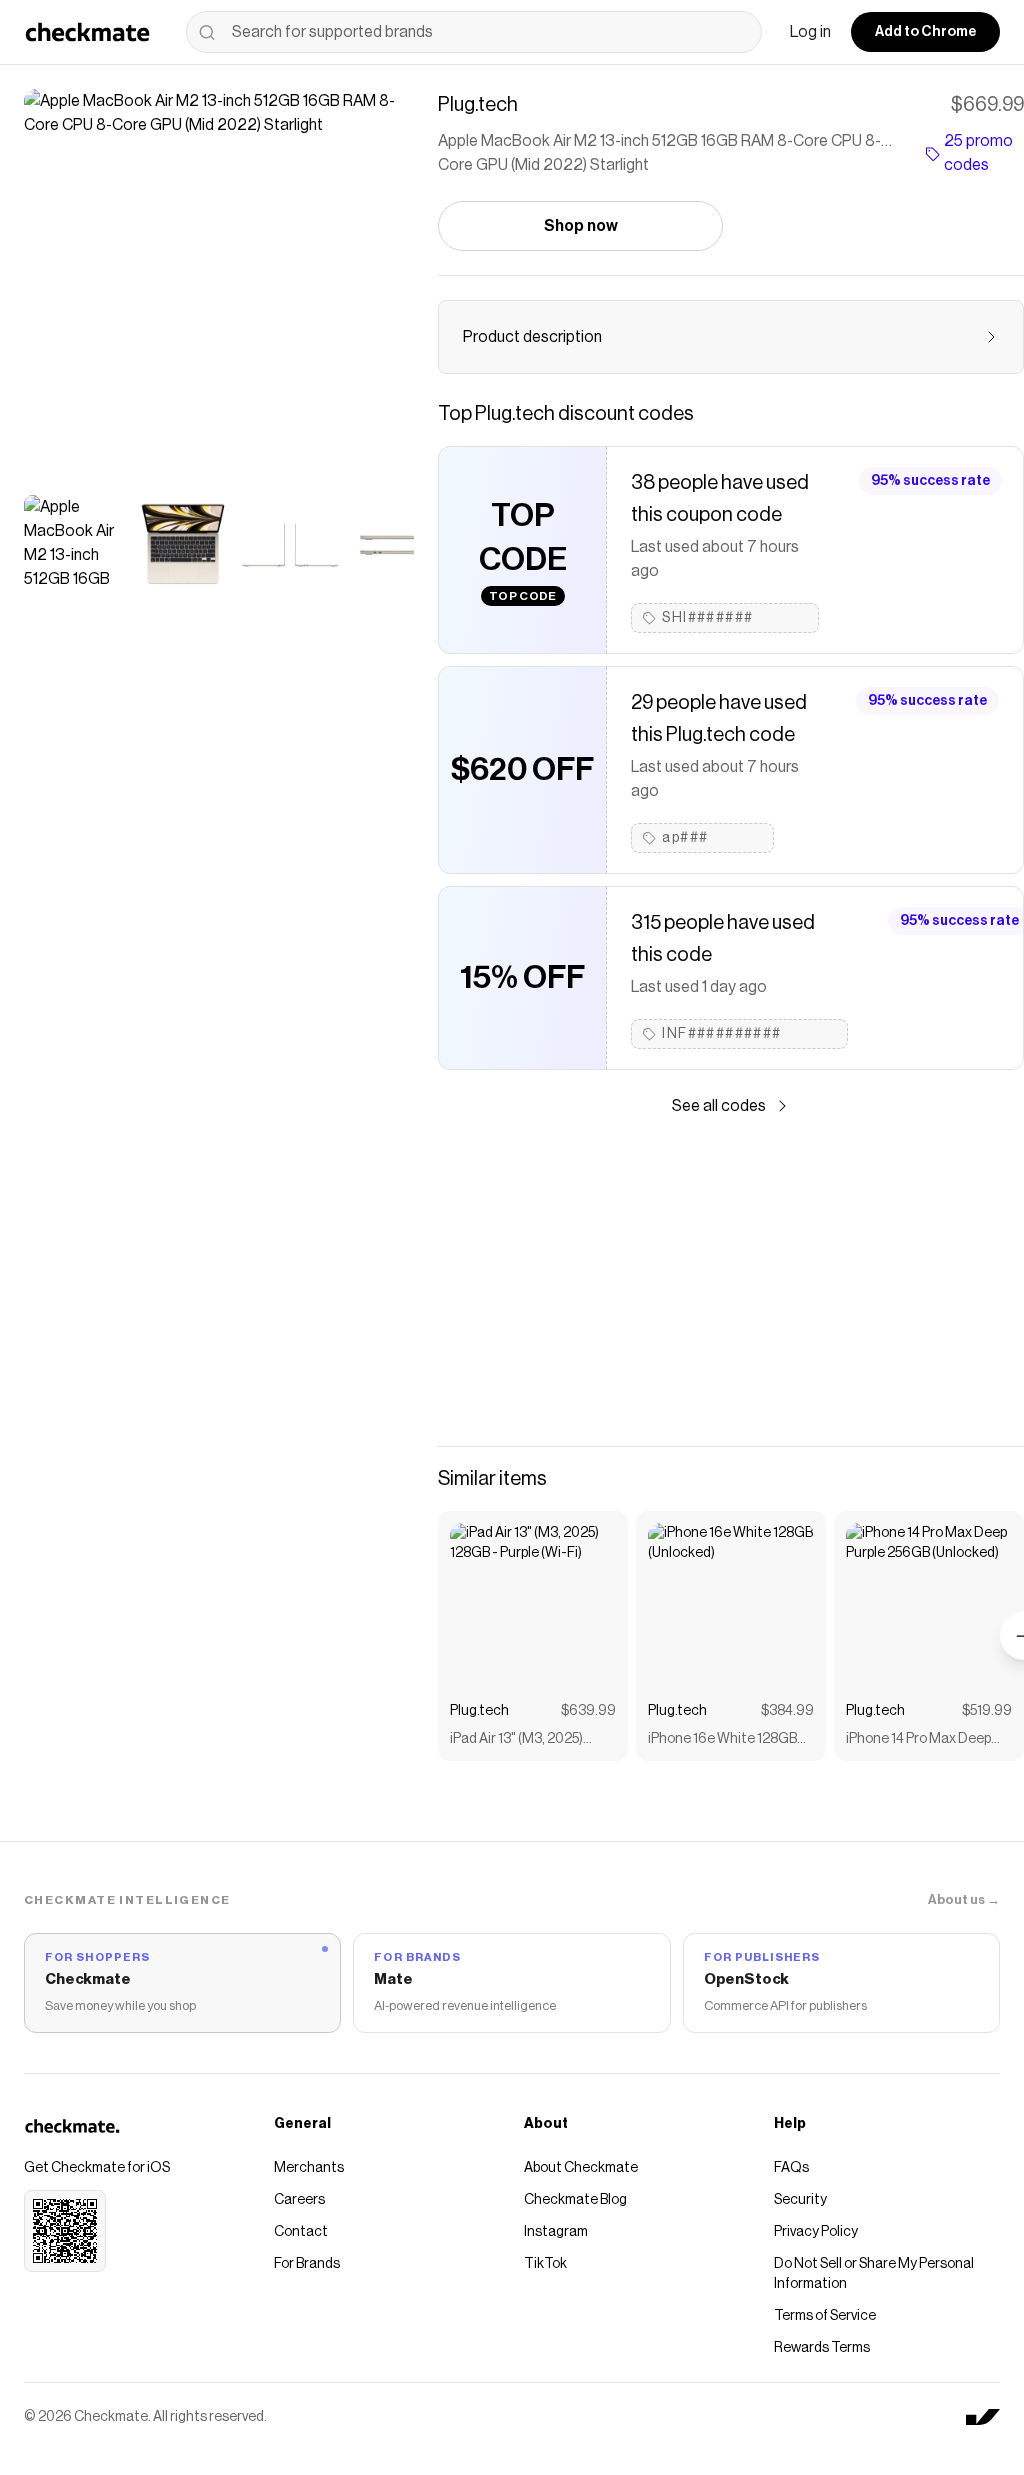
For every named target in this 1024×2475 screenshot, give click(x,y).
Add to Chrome (925, 32)
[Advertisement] (731, 1282)
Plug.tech (479, 1711)
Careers (299, 2200)
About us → (964, 1899)
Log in (810, 32)
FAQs (791, 2168)
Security (800, 2200)
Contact (301, 2232)
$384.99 (787, 1711)
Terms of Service (825, 2316)
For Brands (307, 2264)
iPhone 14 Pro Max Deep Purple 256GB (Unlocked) (922, 1740)
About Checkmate (581, 2168)
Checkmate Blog (575, 2200)
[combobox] (474, 32)
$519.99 (987, 1711)
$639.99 (588, 1711)
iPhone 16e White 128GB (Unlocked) (722, 1740)
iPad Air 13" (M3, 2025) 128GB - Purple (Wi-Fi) (516, 1740)
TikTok (545, 2264)
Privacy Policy (816, 2232)
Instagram (556, 2232)
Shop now (581, 226)
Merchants (309, 2168)
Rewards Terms (822, 2348)
